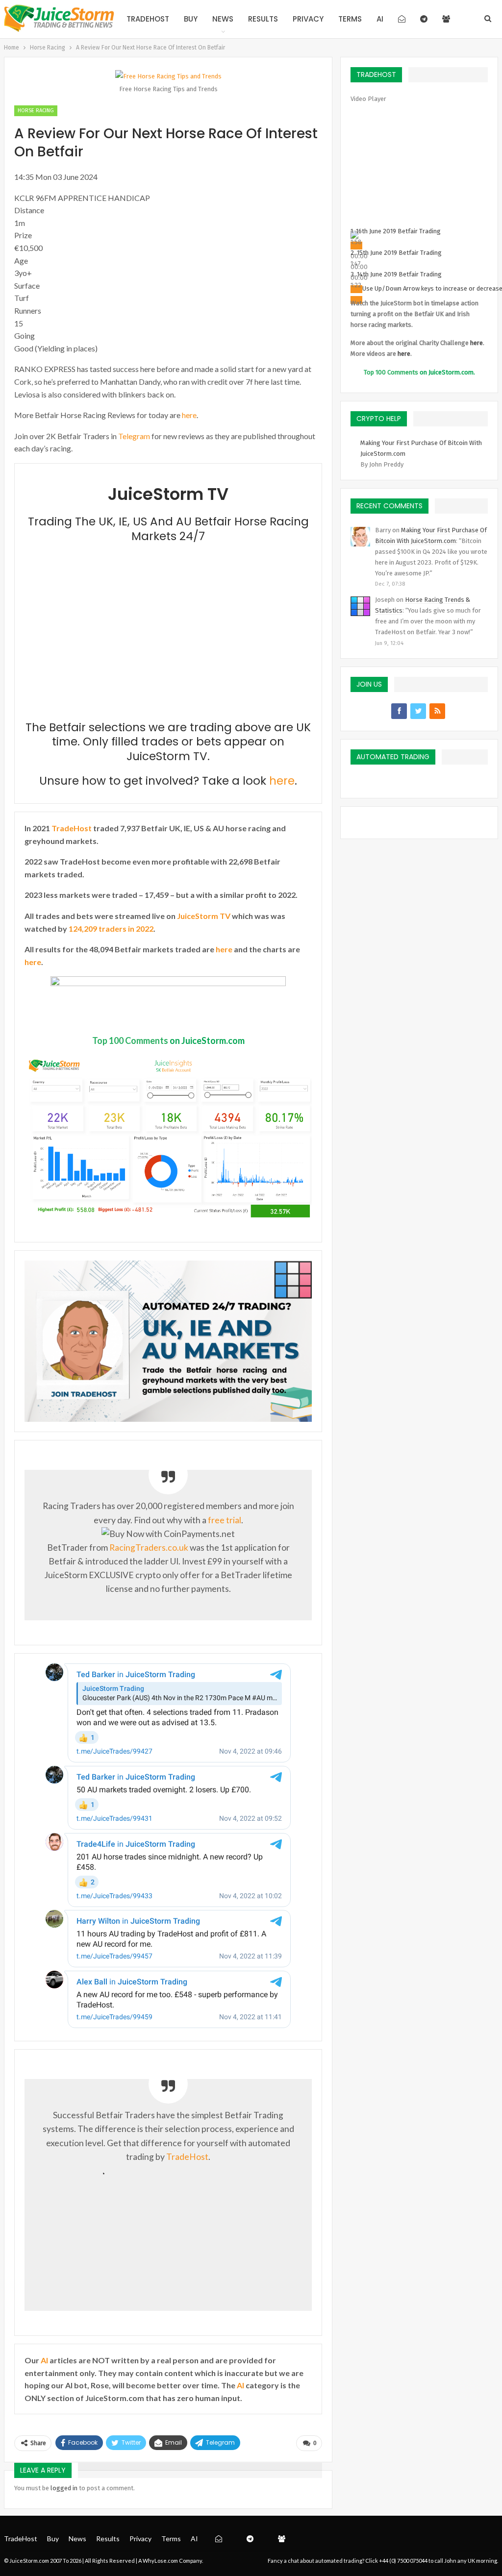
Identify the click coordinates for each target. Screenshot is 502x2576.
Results (263, 19)
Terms (350, 19)
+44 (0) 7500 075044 (403, 2561)
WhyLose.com (160, 2561)
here (189, 415)
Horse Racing (36, 111)
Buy (191, 19)
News (223, 19)
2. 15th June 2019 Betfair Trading (396, 253)
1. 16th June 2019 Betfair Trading (396, 231)
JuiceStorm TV (204, 916)
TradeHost (148, 19)
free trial (225, 1520)
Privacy (308, 19)
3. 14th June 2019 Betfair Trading (396, 274)
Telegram (134, 436)
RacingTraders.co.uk (149, 1548)
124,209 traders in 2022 (111, 929)
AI (380, 19)
